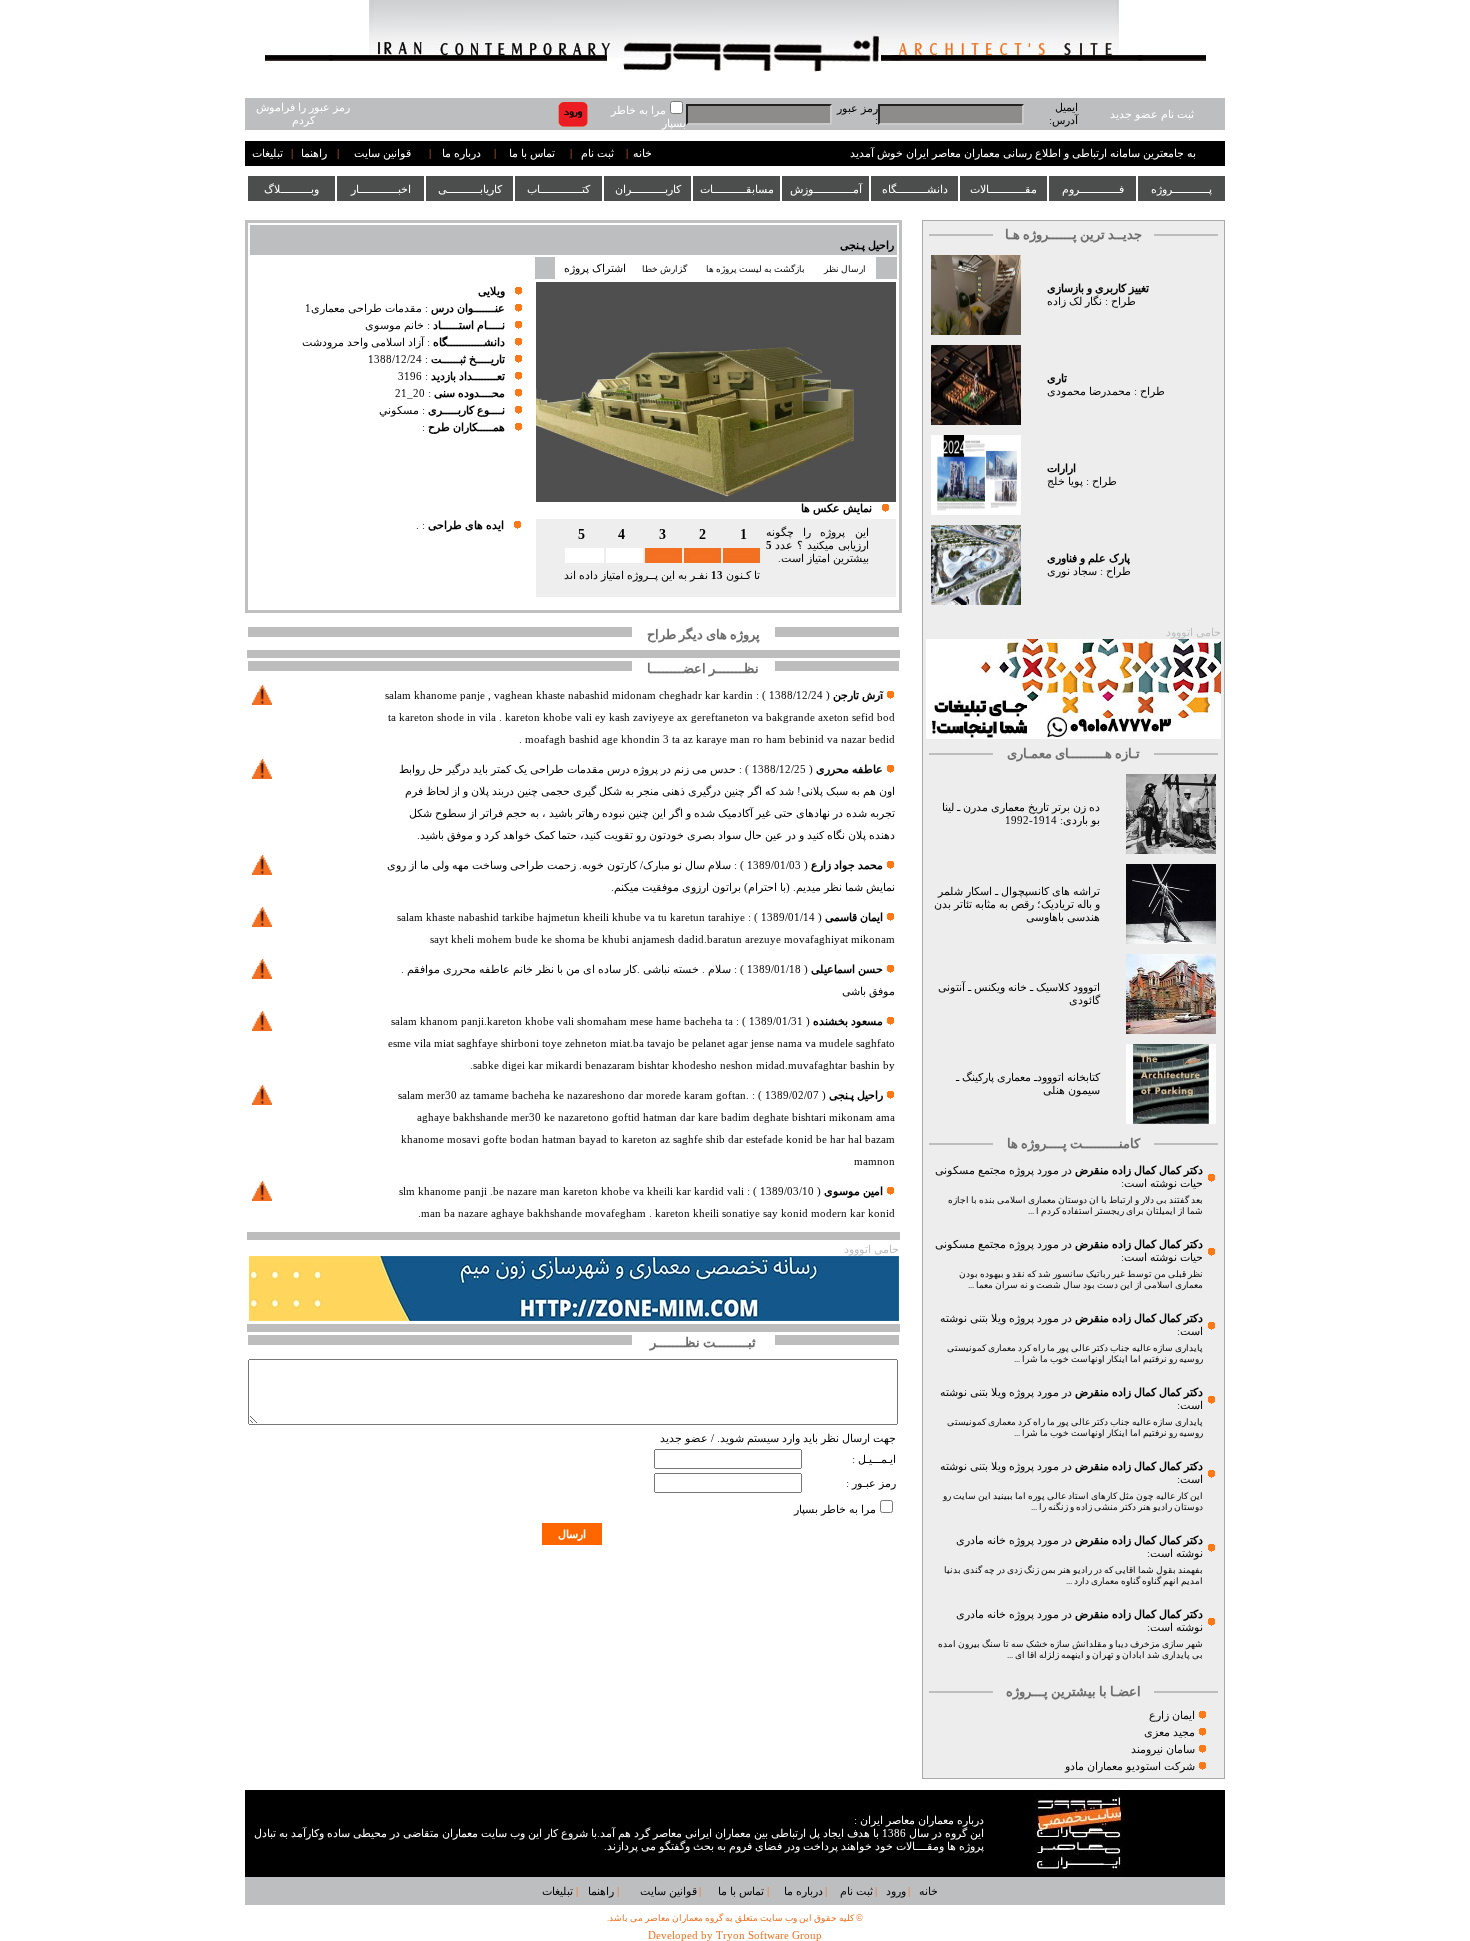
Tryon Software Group (769, 1935)
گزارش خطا (664, 269)
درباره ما (461, 153)
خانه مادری (981, 1540)
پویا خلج (1065, 481)
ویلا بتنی (988, 1318)
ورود (896, 1891)
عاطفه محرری (849, 769)
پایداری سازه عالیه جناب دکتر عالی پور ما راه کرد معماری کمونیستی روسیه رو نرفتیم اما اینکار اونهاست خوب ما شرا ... (1075, 1353)
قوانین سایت (382, 153)
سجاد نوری (1072, 571)
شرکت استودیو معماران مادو (1130, 1766)
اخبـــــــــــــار (381, 189)
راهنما (314, 153)
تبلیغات (267, 153)
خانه (642, 153)
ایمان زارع (1172, 1715)
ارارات (1061, 468)
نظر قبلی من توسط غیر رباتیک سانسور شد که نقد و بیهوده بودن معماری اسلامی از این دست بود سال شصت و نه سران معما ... (1081, 1279)
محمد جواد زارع (847, 865)
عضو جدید (684, 1438)
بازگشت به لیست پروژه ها (755, 269)
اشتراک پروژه (595, 268)
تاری (1057, 378)
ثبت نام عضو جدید (1152, 114)
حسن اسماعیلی (847, 969)
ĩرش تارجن (858, 695)
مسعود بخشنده (848, 1021)
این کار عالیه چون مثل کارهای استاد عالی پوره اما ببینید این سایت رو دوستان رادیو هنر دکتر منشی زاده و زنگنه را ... (1073, 1501)
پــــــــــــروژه (1181, 189)
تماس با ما (532, 153)
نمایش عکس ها (836, 508)
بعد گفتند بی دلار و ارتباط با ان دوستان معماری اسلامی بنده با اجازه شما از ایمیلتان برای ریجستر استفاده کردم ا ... (1075, 1205)
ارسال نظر (846, 269)
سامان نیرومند (1163, 1749)
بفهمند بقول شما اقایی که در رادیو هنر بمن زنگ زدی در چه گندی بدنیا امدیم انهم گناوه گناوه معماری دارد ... (1073, 1575)
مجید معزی (1169, 1732)
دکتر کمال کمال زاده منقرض (1139, 1170)
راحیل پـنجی (867, 245)
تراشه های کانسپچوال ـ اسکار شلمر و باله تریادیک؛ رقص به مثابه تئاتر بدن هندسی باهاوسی (1017, 904)
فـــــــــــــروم (1093, 189)
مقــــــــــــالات (1003, 189)
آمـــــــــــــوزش (826, 189)
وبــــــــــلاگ (291, 189)
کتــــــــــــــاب (558, 189)
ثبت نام (597, 153)
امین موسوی (853, 1191)
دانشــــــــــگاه (915, 189)
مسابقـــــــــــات (737, 189)
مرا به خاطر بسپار (835, 1509)
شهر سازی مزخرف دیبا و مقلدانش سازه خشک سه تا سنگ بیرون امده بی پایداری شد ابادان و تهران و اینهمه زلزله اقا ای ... (1070, 1649)
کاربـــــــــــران (648, 189)
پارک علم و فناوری (1088, 558)
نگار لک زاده (1074, 301)
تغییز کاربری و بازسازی (1098, 288)
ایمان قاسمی (854, 917)
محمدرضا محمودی (1089, 391)
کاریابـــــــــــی (470, 189)
